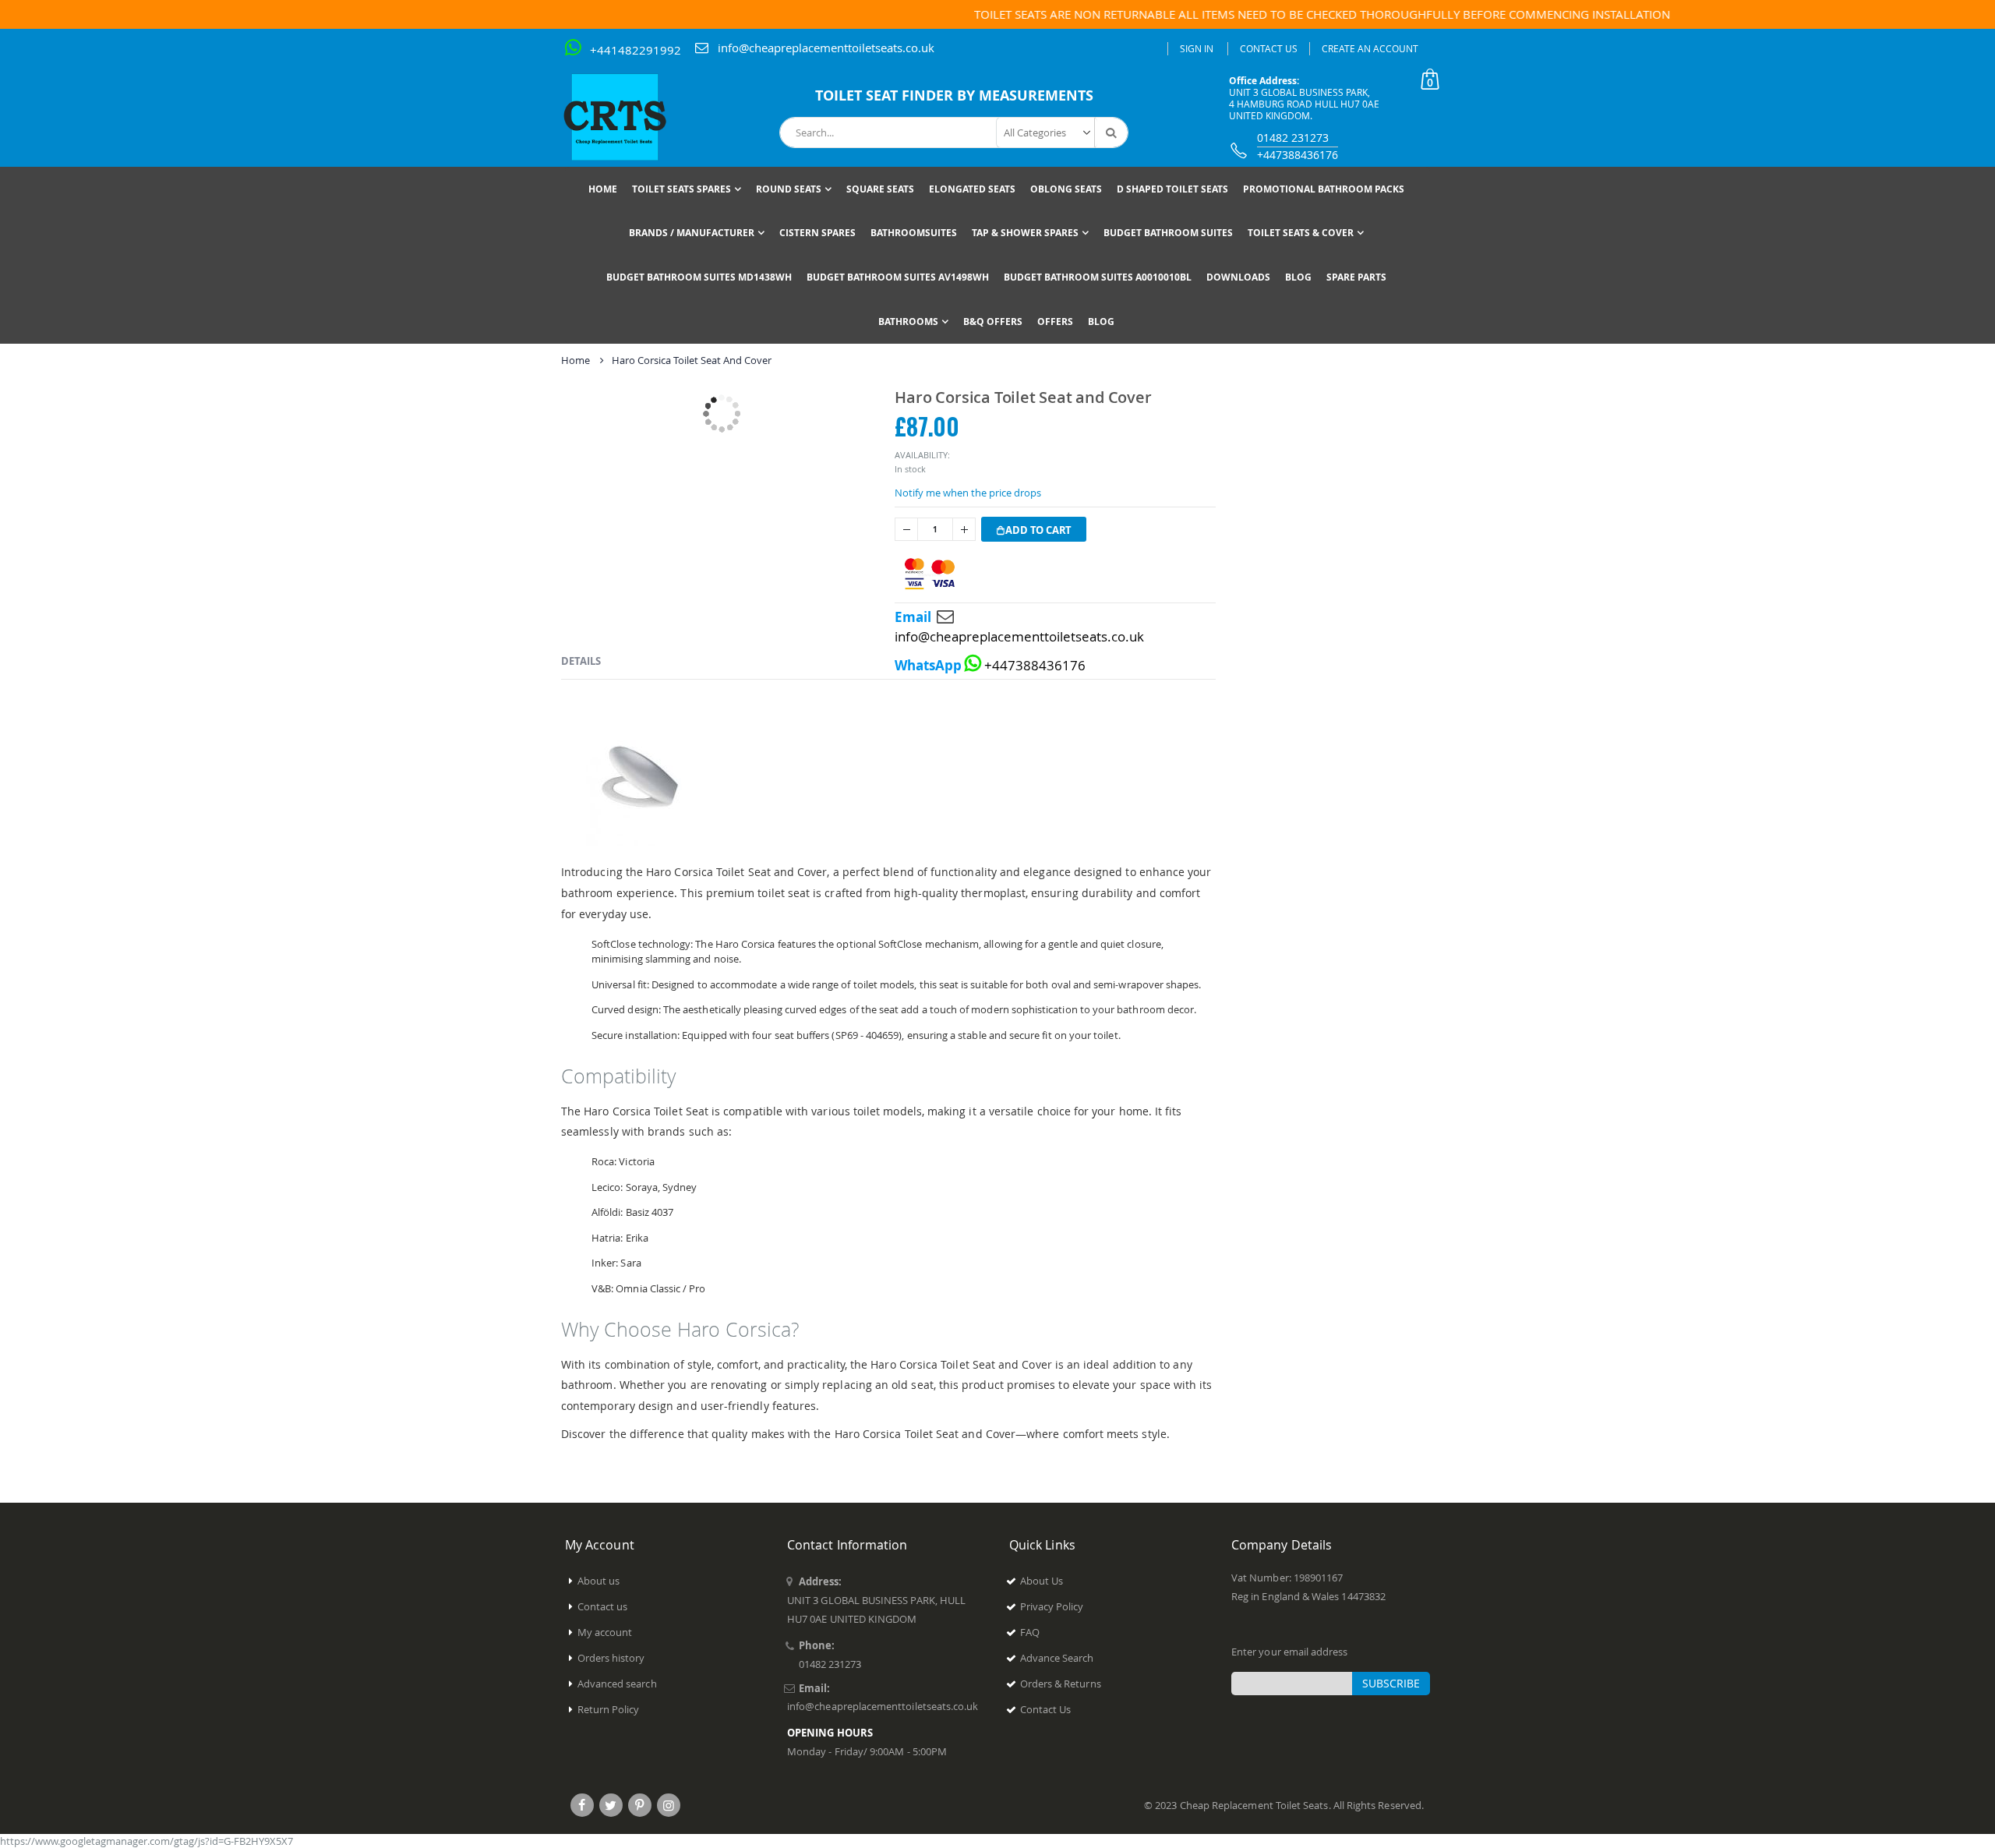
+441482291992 (636, 50)
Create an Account (1370, 48)
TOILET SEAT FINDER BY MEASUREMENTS (954, 95)
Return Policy (609, 1709)
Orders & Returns (1061, 1684)
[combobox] (954, 133)
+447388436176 (1298, 155)
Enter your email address (1290, 1652)
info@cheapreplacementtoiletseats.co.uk (826, 48)
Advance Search (1057, 1658)
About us (599, 1581)
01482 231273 (1293, 138)
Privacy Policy (1052, 1606)
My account (605, 1632)
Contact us (603, 1606)
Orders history (611, 1658)
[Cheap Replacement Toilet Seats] (627, 117)
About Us (1042, 1581)
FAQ (1030, 1632)
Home (576, 360)
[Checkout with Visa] (930, 574)
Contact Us (1269, 48)
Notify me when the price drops (968, 493)
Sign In (1197, 48)
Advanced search (617, 1684)
